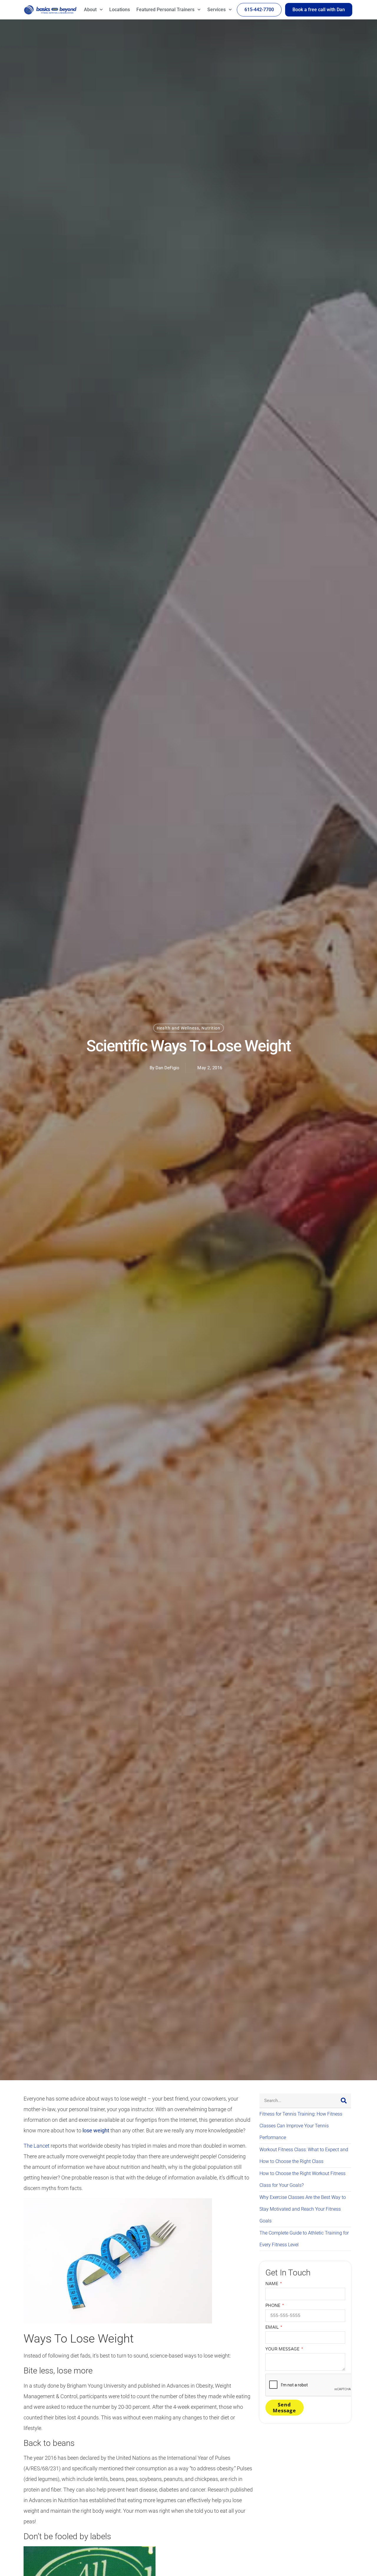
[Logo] (50, 10)
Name (272, 2284)
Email (273, 2327)
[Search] (344, 2101)
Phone (273, 2306)
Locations (120, 10)
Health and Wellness (178, 1028)
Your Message (283, 2349)
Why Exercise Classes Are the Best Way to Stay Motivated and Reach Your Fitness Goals (303, 2209)
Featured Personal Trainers (165, 10)
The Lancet (37, 2146)
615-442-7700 (259, 10)
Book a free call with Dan (319, 10)
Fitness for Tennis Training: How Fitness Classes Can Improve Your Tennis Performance (301, 2126)
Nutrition (211, 1028)
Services (216, 10)
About (90, 10)
